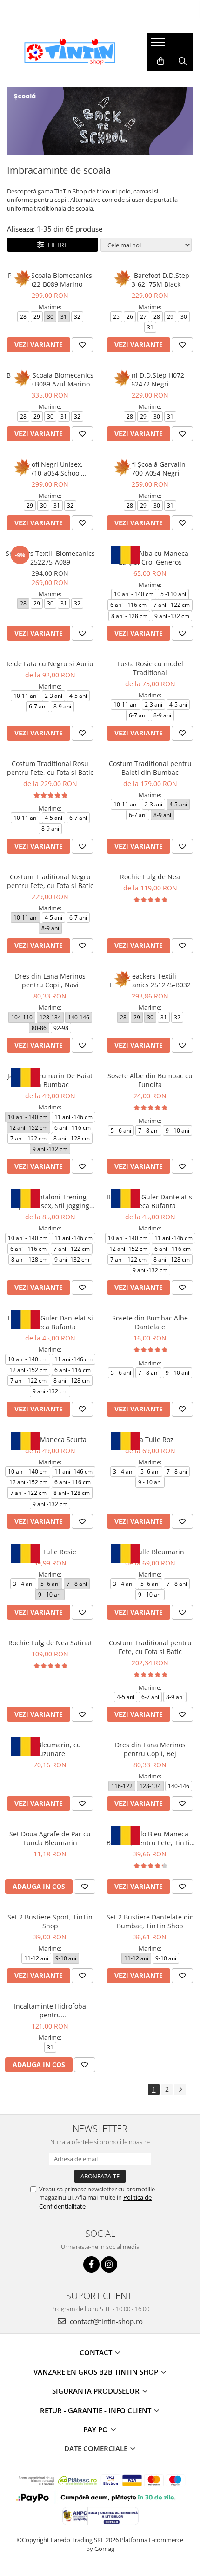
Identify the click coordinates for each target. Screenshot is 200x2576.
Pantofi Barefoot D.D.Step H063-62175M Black (150, 280)
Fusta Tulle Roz (150, 1439)
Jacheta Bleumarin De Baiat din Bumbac (50, 1080)
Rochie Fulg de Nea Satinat (50, 1643)
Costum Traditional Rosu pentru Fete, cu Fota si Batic (50, 768)
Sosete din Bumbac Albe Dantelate (150, 1322)
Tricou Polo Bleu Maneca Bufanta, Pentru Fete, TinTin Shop (150, 1838)
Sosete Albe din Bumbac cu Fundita (150, 1080)
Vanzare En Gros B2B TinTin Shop (97, 2372)
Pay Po (97, 2429)
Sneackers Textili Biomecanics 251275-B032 (150, 980)
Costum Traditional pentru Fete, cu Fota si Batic (150, 1647)
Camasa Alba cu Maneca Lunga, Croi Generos (150, 558)
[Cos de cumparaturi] (161, 61)
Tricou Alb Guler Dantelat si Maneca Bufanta (50, 1322)
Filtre (56, 245)
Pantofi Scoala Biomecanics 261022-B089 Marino (50, 280)
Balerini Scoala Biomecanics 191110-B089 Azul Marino (50, 380)
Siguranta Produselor (97, 2391)
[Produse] (159, 45)
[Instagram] (109, 2264)
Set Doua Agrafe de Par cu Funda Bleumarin (50, 1838)
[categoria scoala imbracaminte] (100, 121)
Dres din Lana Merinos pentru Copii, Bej (150, 1749)
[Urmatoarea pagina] (180, 2090)
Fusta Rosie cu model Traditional (150, 668)
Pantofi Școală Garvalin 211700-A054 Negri (150, 469)
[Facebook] (91, 2264)
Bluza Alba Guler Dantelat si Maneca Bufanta (150, 1201)
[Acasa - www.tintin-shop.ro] (70, 52)
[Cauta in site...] (183, 61)
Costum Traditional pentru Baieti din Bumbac (150, 768)
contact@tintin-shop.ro (105, 2321)
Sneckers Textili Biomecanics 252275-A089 (50, 558)
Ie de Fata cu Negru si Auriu (50, 664)
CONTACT (97, 2352)
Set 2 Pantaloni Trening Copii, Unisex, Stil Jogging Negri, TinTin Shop (50, 1201)
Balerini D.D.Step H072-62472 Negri (150, 380)
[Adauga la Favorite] (82, 345)
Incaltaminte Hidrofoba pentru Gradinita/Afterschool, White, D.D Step (50, 2010)
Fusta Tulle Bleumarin (150, 1552)
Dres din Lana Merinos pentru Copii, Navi (50, 980)
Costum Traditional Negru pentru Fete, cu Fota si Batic (50, 881)
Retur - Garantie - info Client (97, 2410)
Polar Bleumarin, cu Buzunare (50, 1749)
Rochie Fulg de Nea (150, 877)
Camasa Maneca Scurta (50, 1439)
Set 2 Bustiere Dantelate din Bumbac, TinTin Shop (150, 1921)
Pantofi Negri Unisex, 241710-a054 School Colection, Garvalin (50, 469)
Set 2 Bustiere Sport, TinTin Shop (50, 1921)
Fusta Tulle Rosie (50, 1552)
